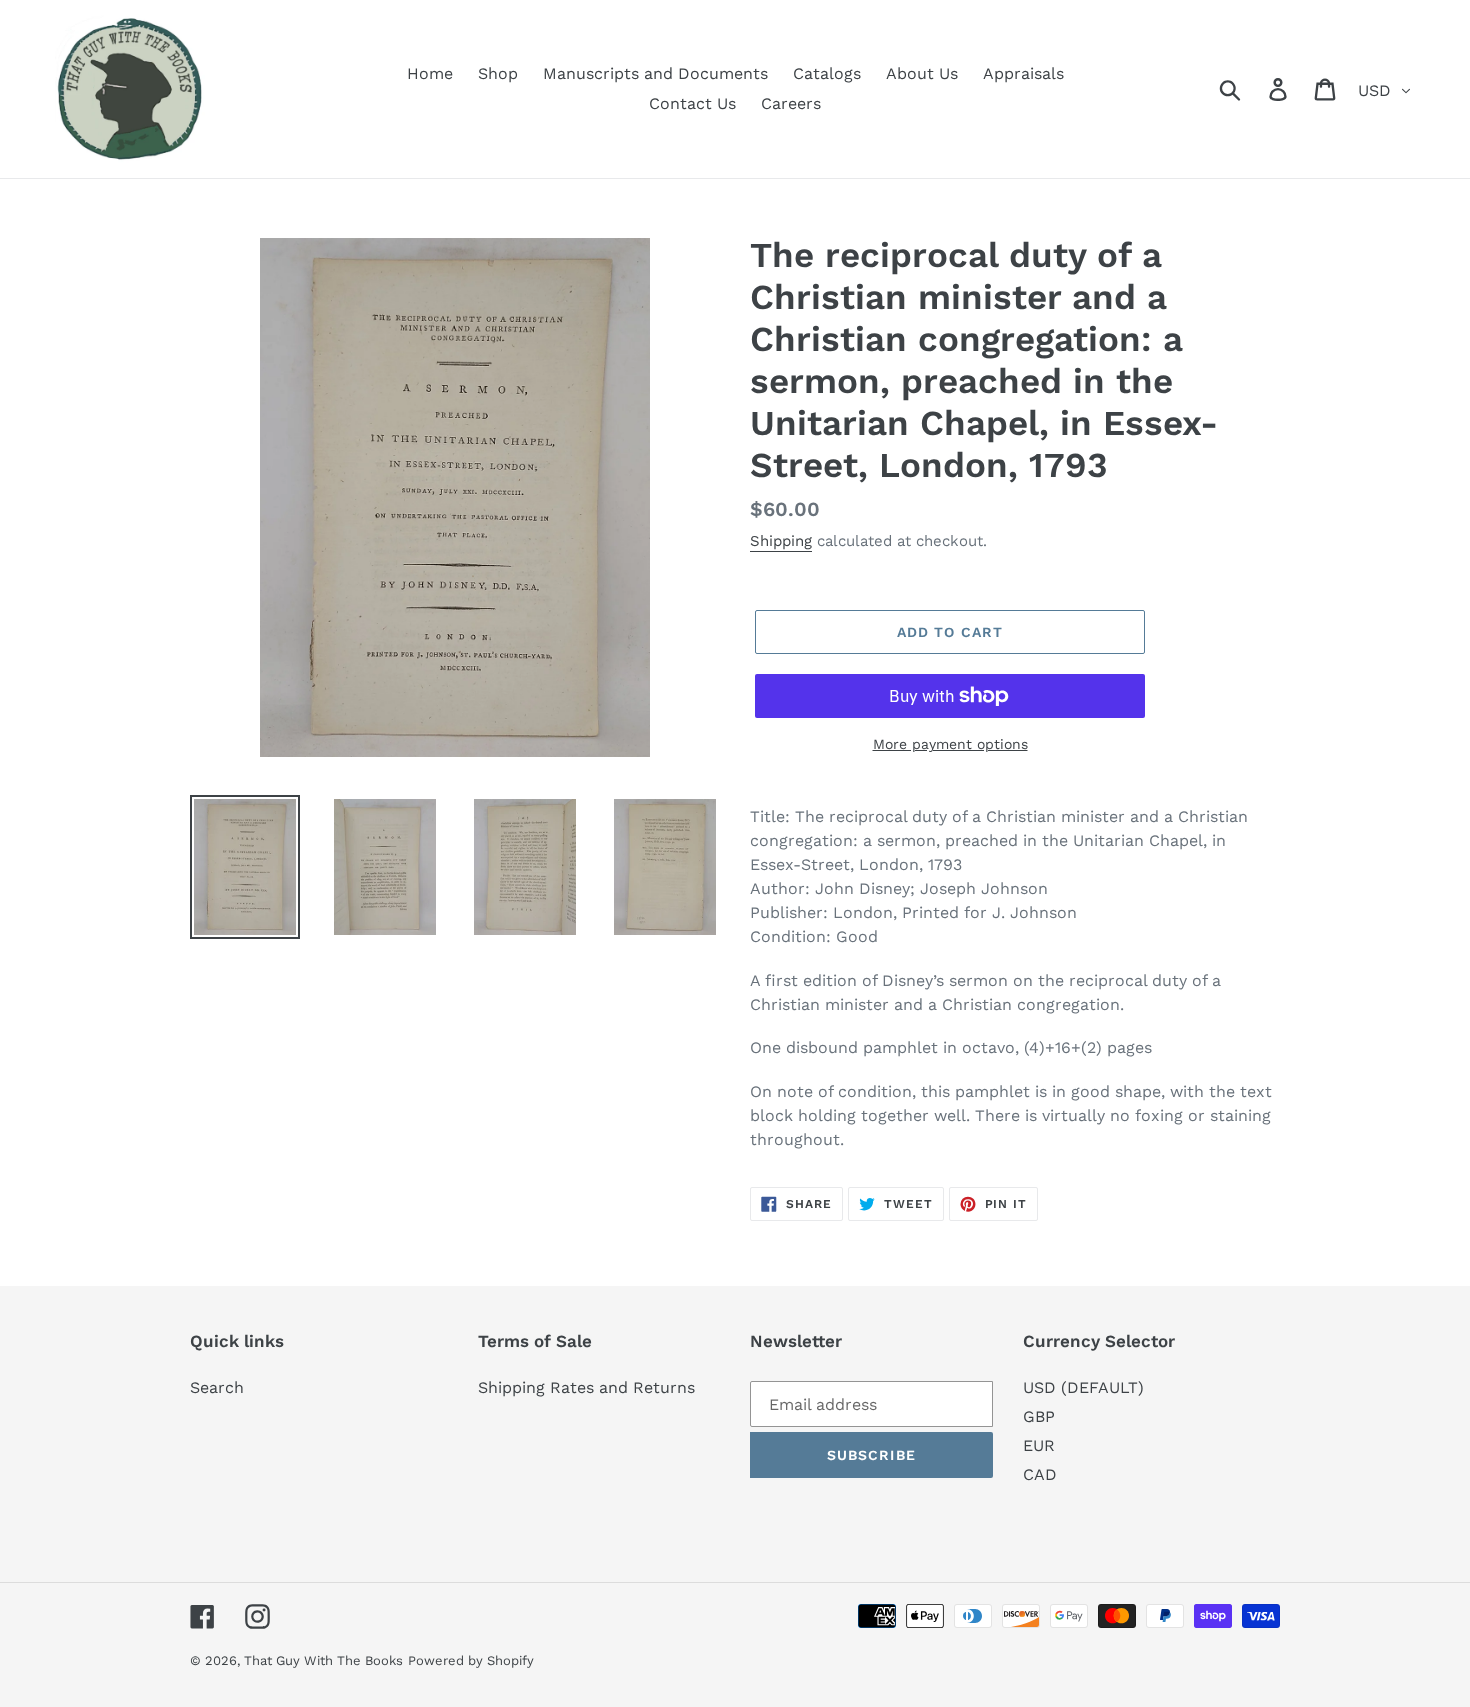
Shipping (781, 541)
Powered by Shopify (471, 1660)
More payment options (950, 744)
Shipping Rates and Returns (586, 1387)
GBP (1039, 1416)
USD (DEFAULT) (1083, 1387)
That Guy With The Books (323, 1660)
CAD (1040, 1474)
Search (217, 1387)
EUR (1039, 1445)
